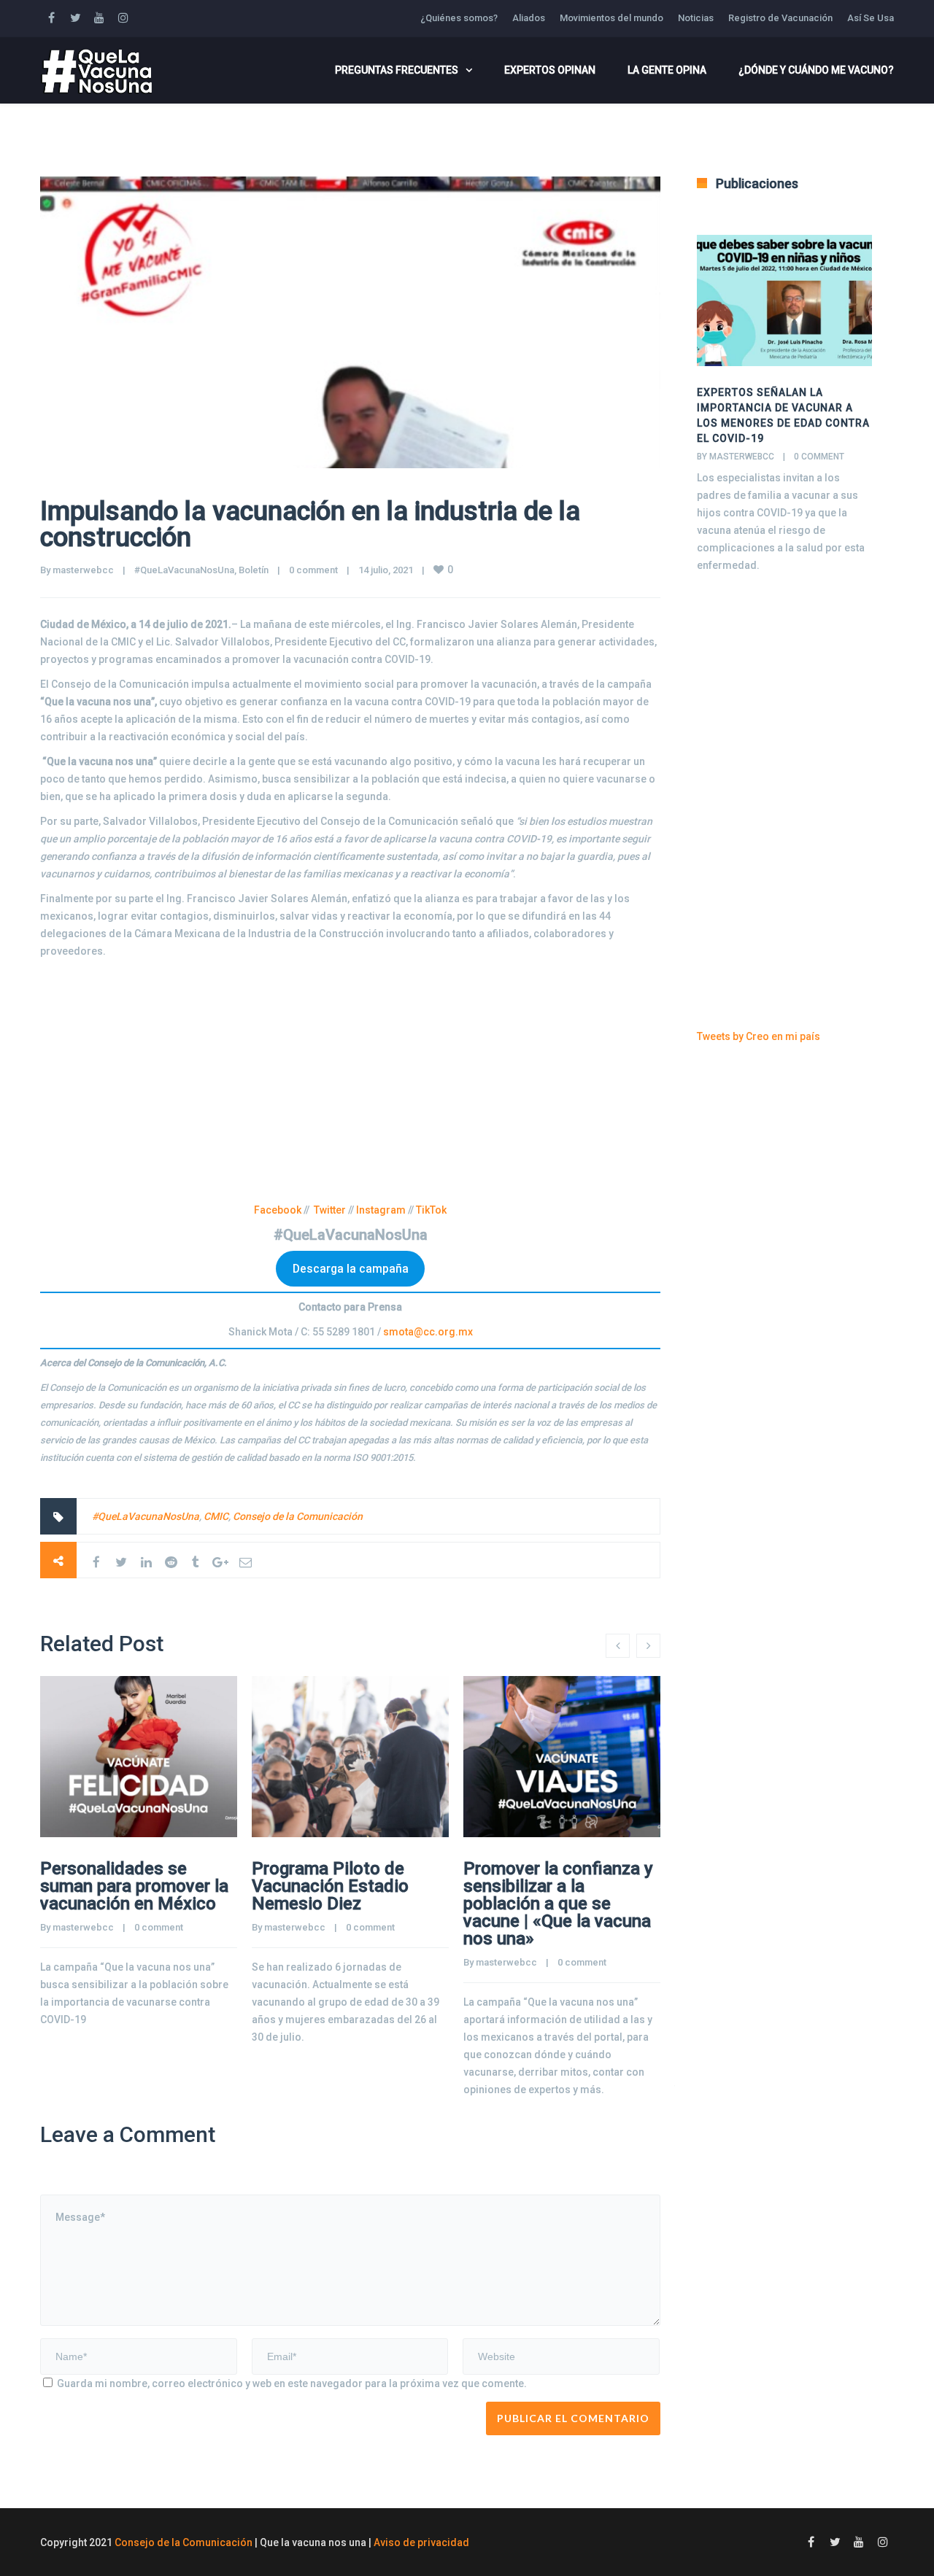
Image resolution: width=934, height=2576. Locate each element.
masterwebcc (83, 570)
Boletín (254, 570)
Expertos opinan (550, 70)
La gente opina (667, 70)
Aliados (529, 18)
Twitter (330, 1210)
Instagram (381, 1210)
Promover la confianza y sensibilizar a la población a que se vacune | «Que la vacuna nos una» (558, 1904)
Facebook (278, 1210)
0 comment (313, 570)
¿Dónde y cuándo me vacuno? (816, 70)
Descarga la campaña (351, 1269)
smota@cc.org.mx (428, 1332)
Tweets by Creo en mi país (759, 1036)
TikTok (431, 1210)
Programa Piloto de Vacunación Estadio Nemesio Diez (330, 1886)
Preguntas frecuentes (397, 70)
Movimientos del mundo (611, 18)
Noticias (696, 18)
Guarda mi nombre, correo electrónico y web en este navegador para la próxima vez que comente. (292, 2383)
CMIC (216, 1516)
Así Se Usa (871, 18)
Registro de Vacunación (780, 18)
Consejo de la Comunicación (298, 1516)
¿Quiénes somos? (459, 18)
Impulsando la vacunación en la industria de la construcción (310, 524)
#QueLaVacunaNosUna (184, 570)
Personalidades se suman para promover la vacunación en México (134, 1886)
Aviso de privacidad (421, 2542)
